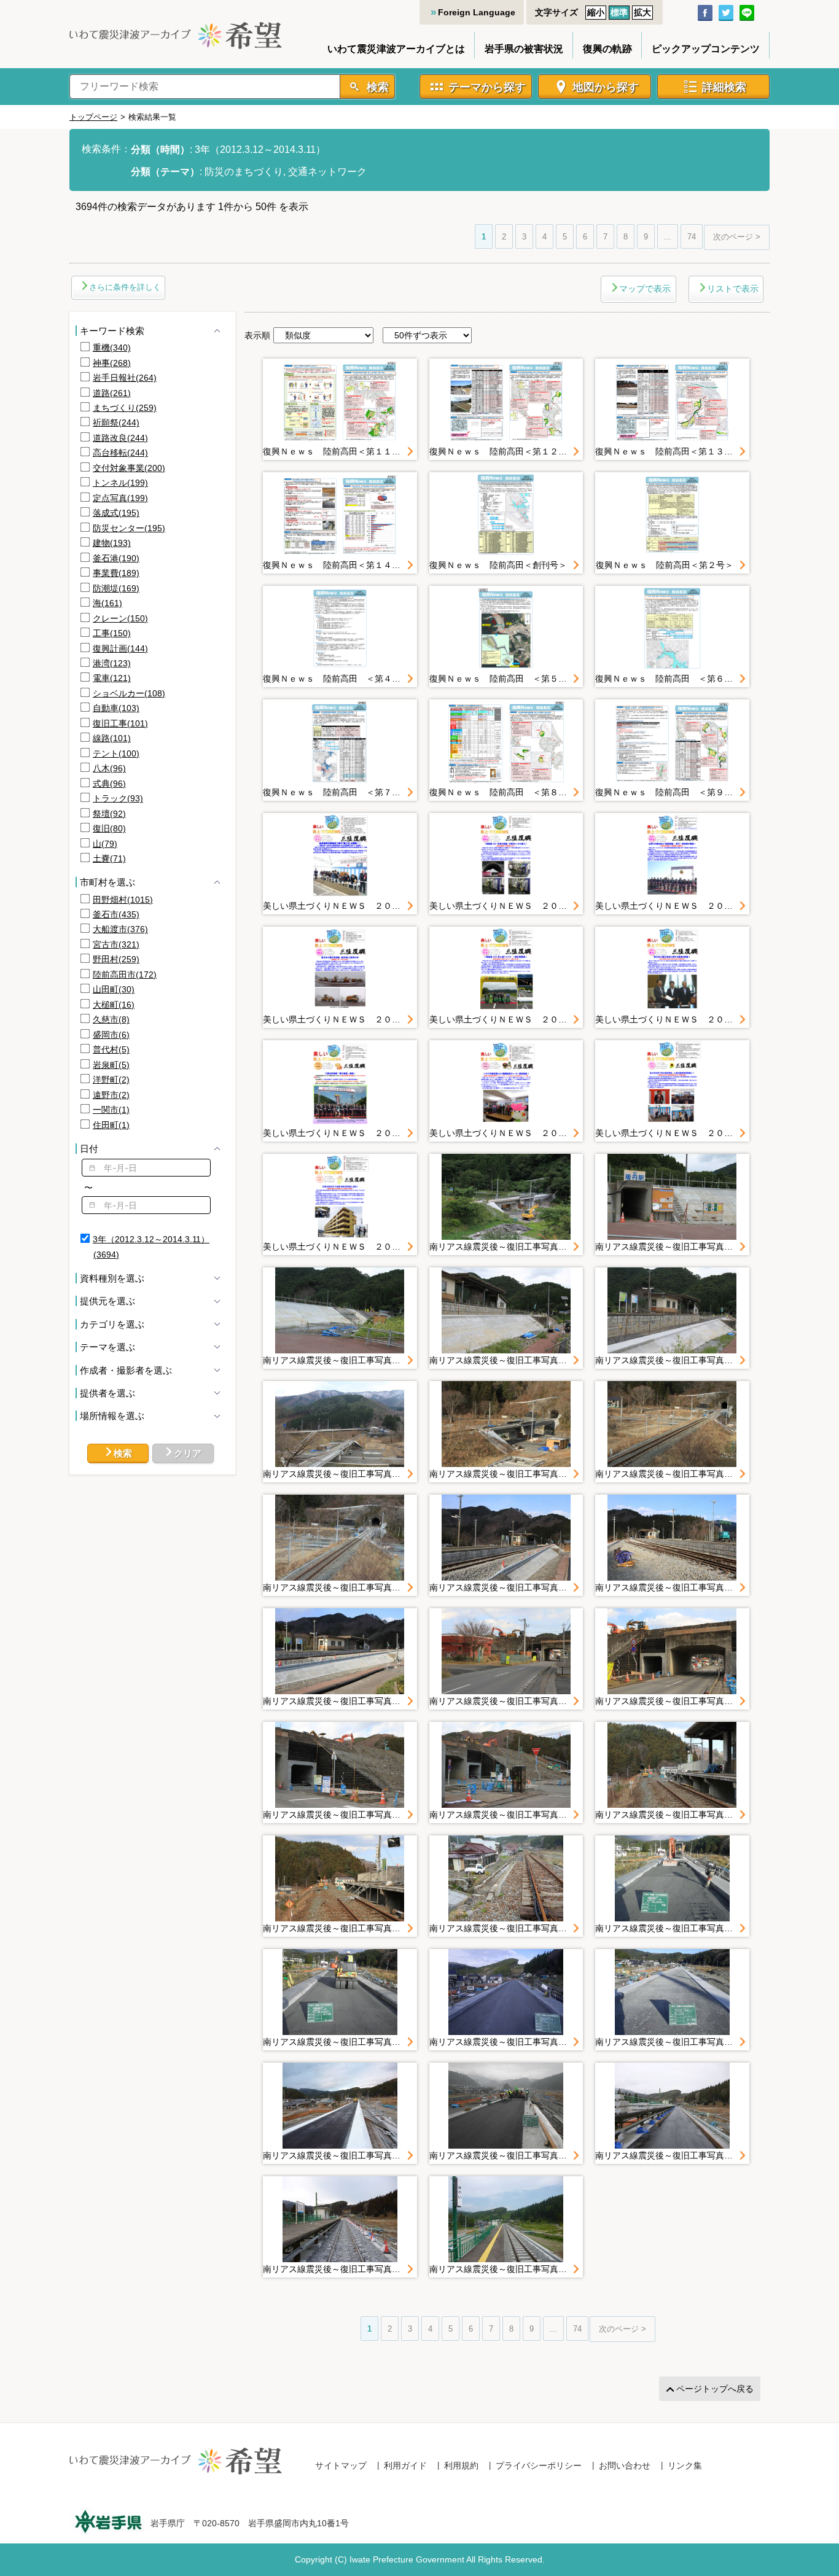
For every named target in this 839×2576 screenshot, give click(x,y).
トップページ (93, 117)
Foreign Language (477, 12)
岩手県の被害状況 (524, 49)
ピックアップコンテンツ (706, 49)
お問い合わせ (625, 2465)
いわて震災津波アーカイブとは (396, 49)
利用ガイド (405, 2465)
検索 (376, 87)
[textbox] (146, 1168)
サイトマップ (341, 2465)
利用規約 (461, 2465)
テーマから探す (487, 87)
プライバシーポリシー (539, 2465)
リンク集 (685, 2465)
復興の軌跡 (607, 49)
